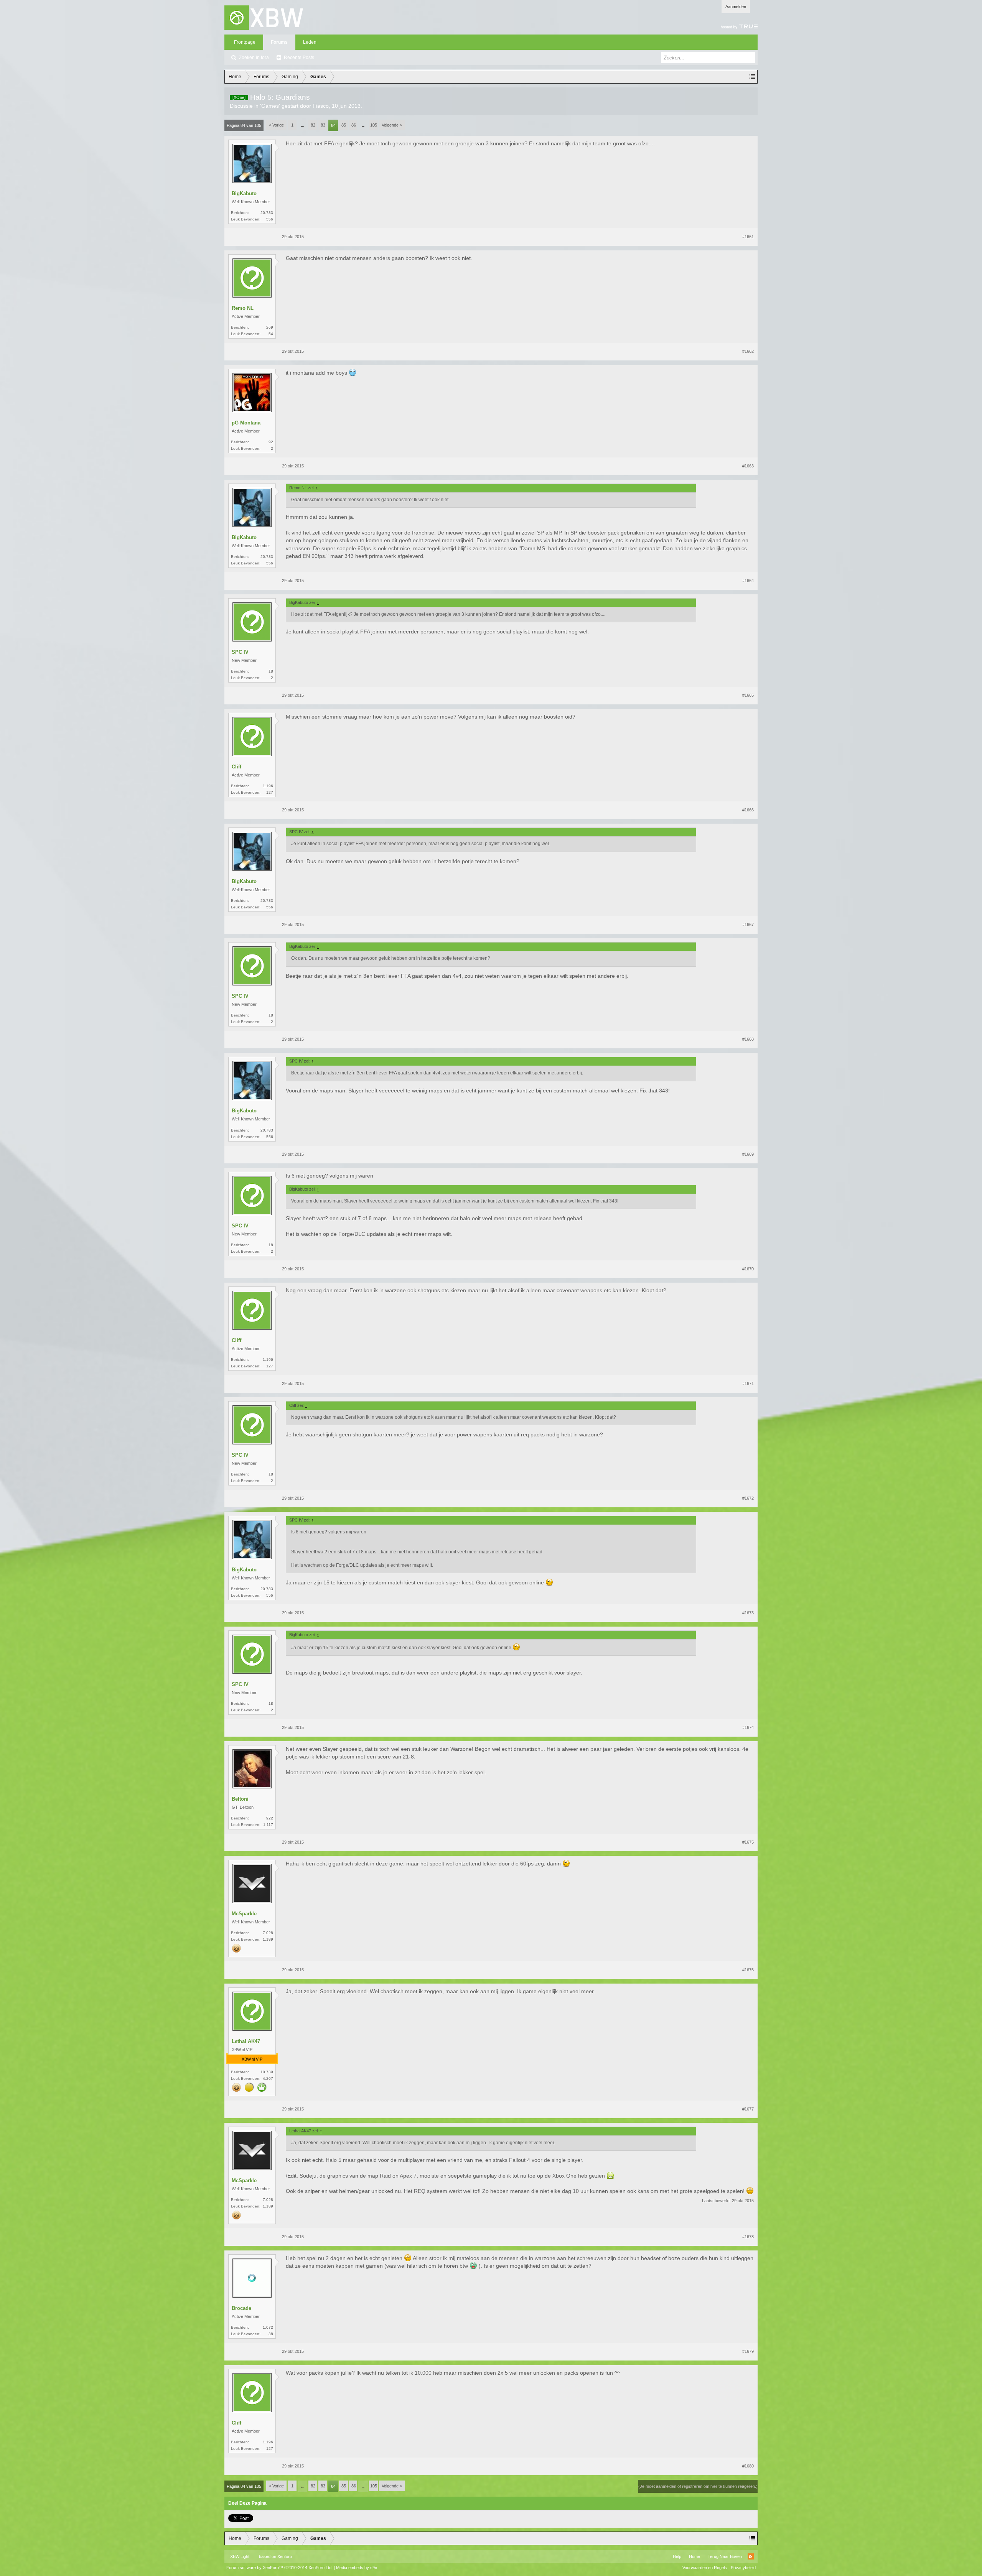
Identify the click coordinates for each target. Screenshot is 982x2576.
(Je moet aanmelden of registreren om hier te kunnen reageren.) (698, 2486)
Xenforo (285, 2556)
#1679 (748, 2351)
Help (677, 2556)
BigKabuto (244, 193)
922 (270, 1818)
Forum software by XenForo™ (279, 2568)
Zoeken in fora (254, 58)
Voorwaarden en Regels (705, 2568)
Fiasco (321, 106)
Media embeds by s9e (357, 2568)
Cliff (236, 767)
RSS (751, 2556)
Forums (279, 42)
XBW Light (240, 2556)
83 (323, 125)
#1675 (748, 1842)
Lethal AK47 (246, 2041)
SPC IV (240, 652)
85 (344, 125)
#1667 (748, 924)
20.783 (267, 213)
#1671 (748, 1383)
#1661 (748, 237)
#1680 (748, 2466)
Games (270, 106)
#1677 (748, 2109)
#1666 (748, 810)
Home (694, 2556)
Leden (310, 42)
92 (271, 442)
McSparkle (244, 1914)
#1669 (748, 1154)
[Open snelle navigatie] (752, 77)
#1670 (748, 1269)
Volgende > (392, 125)
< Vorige (276, 125)
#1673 (748, 1613)
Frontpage (245, 42)
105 (374, 125)
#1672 (748, 1498)
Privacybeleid (743, 2568)
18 (271, 671)
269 (270, 327)
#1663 (748, 466)
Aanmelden (736, 7)
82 (313, 125)
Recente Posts (299, 58)
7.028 (268, 1933)
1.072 (268, 2327)
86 (354, 125)
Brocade (241, 2308)
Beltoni (240, 1799)
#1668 (748, 1039)
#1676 (748, 1970)
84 (333, 125)
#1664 (748, 581)
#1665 (748, 695)
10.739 (267, 2072)
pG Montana (246, 423)
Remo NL (243, 308)
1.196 (268, 786)
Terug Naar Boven (725, 2556)
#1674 (748, 1727)
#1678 (748, 2237)
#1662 (748, 351)
